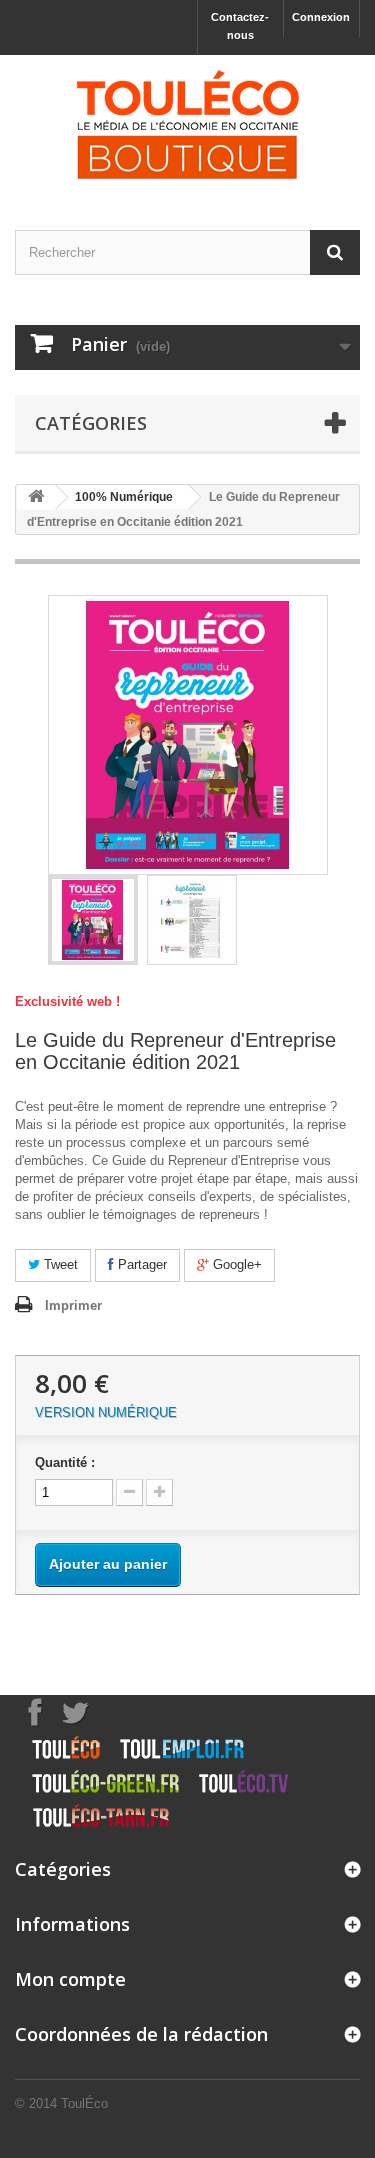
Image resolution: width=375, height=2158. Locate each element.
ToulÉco (84, 2103)
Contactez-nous (240, 26)
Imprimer (73, 1305)
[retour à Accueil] (36, 497)
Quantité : (65, 1462)
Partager (140, 1264)
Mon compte (70, 1979)
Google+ (235, 1264)
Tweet (59, 1264)
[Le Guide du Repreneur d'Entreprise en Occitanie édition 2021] (93, 920)
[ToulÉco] (187, 125)
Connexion (321, 17)
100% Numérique (124, 497)
